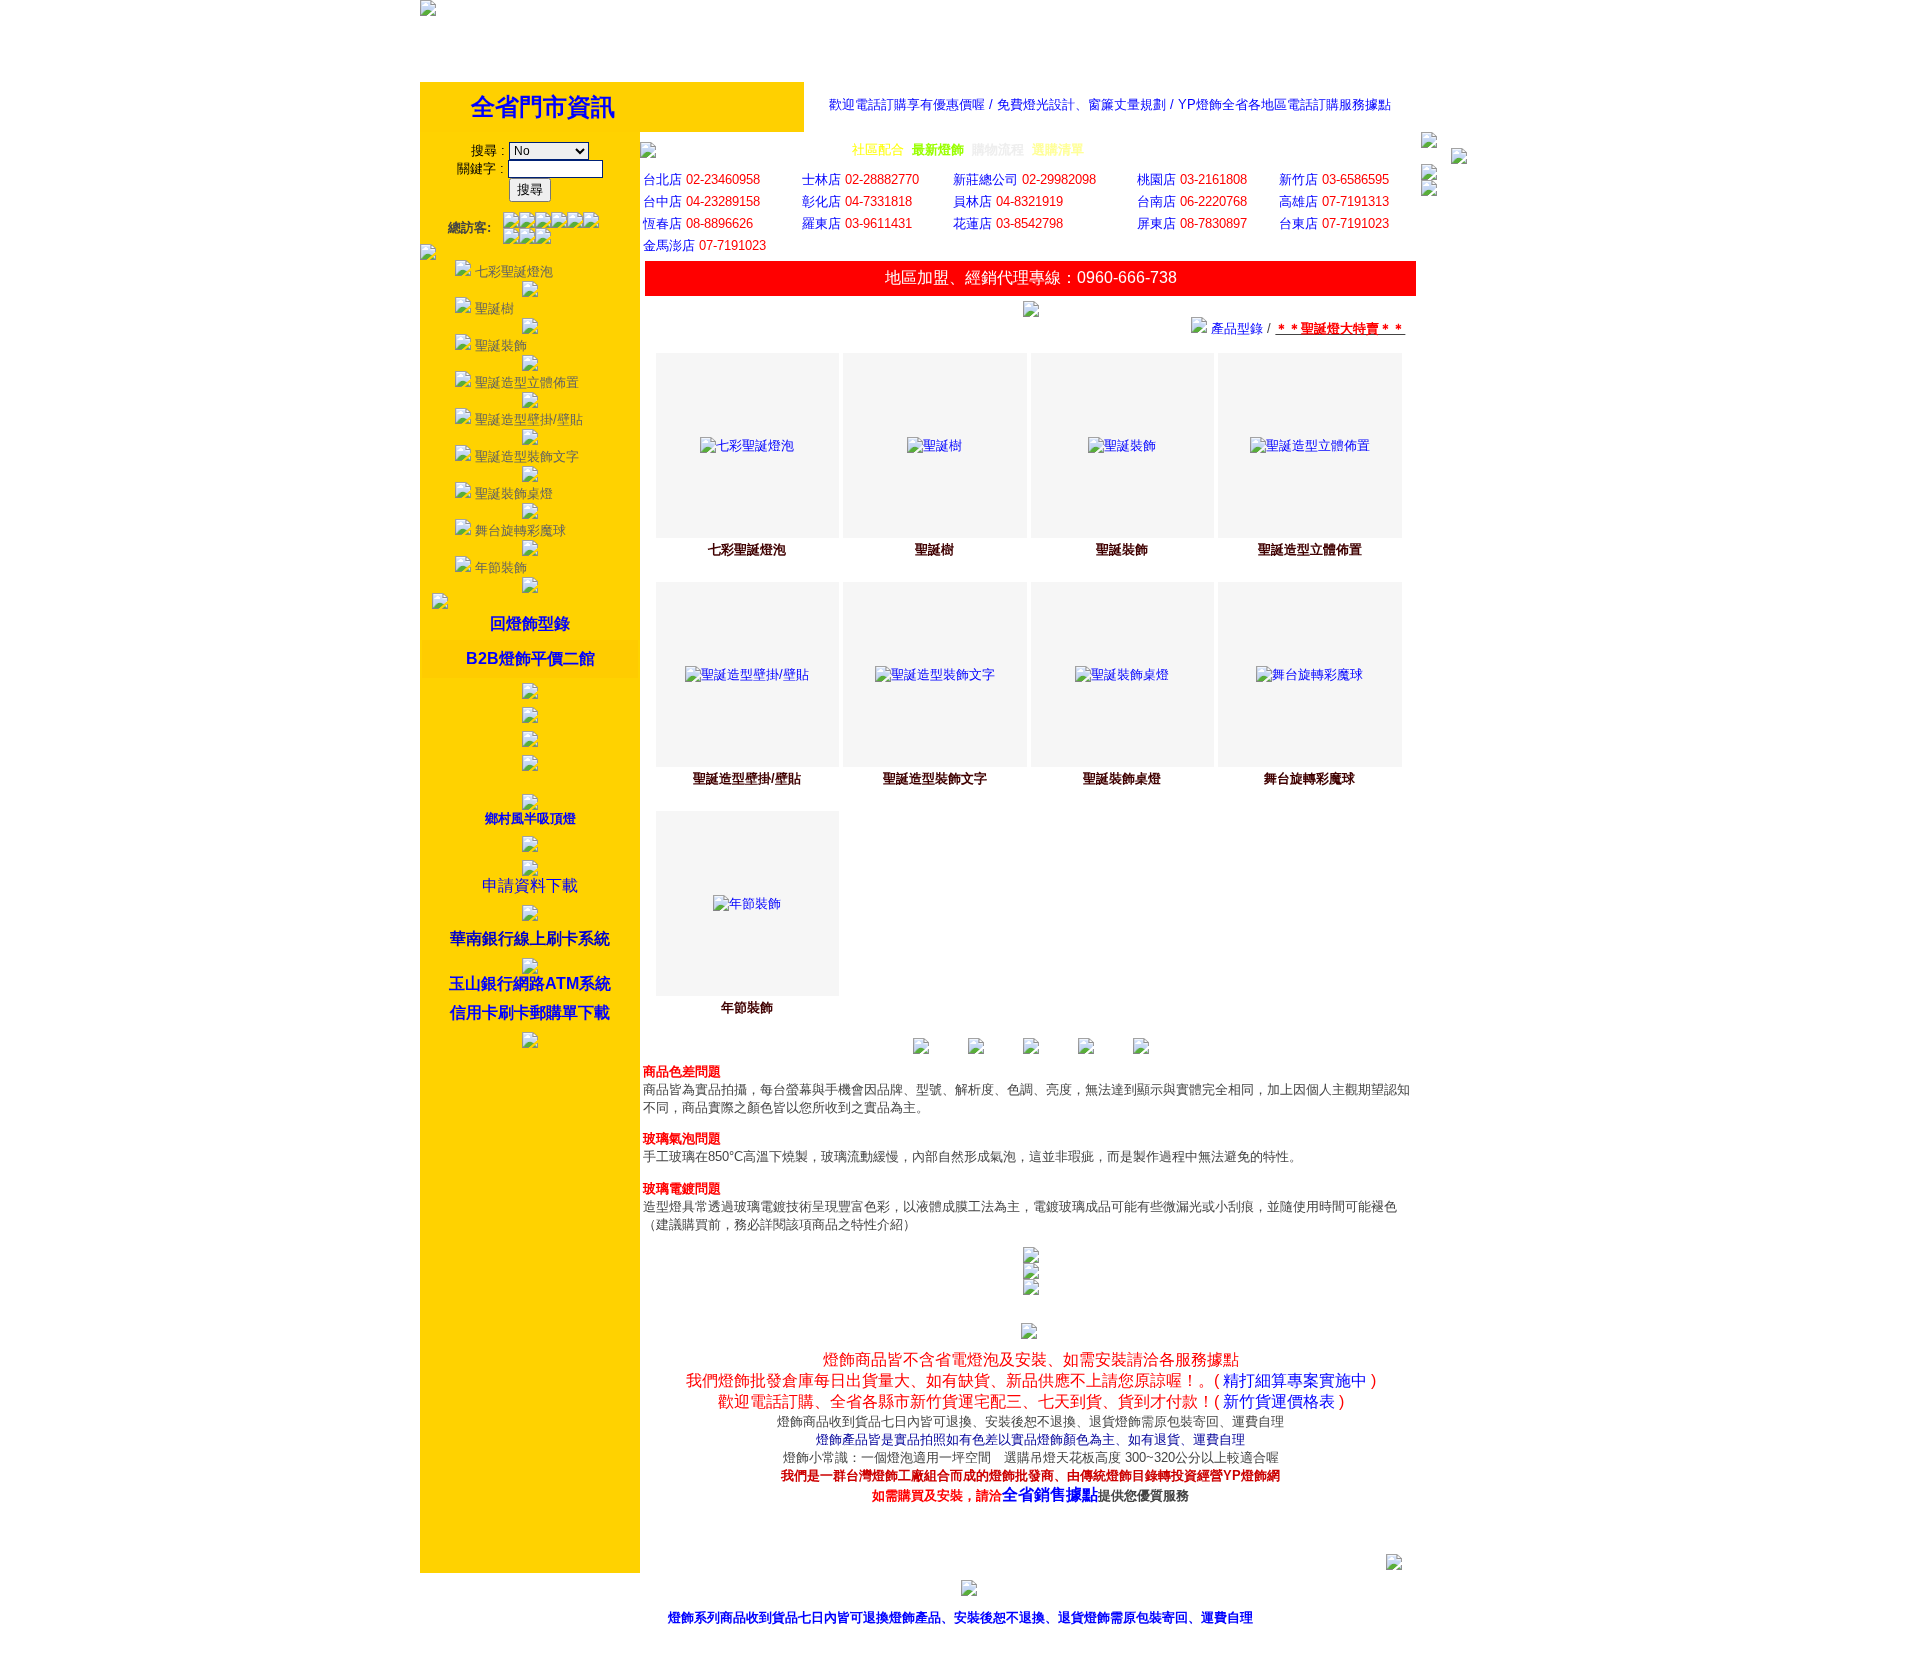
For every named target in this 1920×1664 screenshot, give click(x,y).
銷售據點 (1102, 1591)
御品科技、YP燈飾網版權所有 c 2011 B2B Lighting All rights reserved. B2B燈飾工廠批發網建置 (960, 1648)
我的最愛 (1466, 1591)
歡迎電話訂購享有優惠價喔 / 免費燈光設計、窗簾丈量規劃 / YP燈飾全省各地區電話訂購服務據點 (1110, 104)
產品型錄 (1011, 1591)
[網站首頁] (428, 11)
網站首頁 (1375, 1591)
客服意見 (1193, 1591)
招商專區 (1284, 1591)
